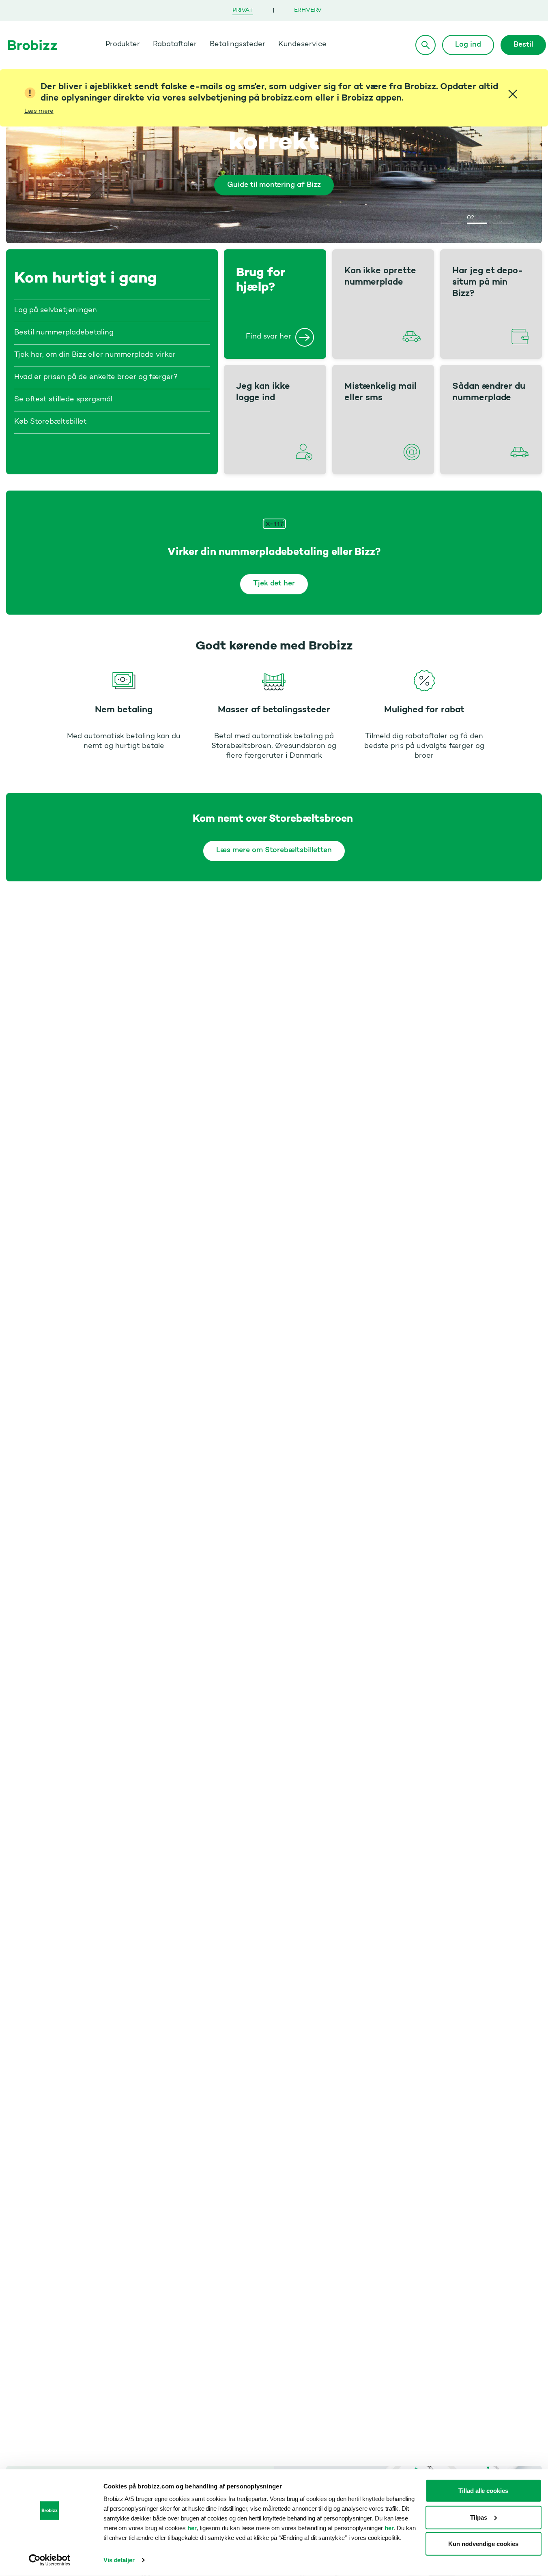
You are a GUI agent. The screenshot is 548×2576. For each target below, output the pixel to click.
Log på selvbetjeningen (56, 311)
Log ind (468, 45)
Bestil (523, 45)
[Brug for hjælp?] (305, 337)
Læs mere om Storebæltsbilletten (274, 851)
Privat (243, 10)
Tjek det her (274, 584)
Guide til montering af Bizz (274, 185)
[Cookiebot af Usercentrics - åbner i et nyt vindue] (49, 2560)
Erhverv (308, 10)
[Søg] (426, 45)
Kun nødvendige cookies (483, 2544)
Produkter (123, 45)
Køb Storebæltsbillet (51, 422)
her (192, 2528)
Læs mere (39, 111)
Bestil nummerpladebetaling (64, 333)
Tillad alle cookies (483, 2491)
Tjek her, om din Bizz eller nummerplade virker (95, 355)
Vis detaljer (119, 2560)
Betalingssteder (237, 45)
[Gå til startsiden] (32, 45)
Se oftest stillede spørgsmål (63, 400)
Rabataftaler (175, 45)
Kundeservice (303, 45)
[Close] (513, 94)
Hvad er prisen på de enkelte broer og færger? (96, 377)
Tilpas (479, 2517)
